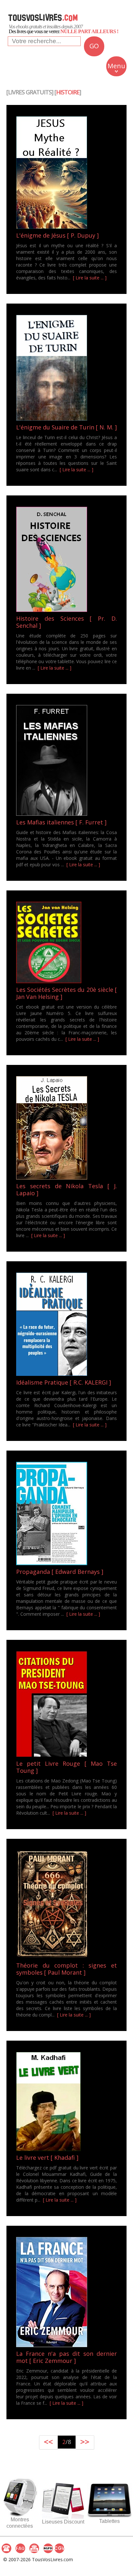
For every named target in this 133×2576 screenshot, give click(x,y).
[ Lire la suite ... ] (90, 278)
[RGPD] (48, 2548)
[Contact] (6, 2548)
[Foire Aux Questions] (20, 2548)
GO (94, 46)
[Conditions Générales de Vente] (59, 2548)
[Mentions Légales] (34, 2548)
